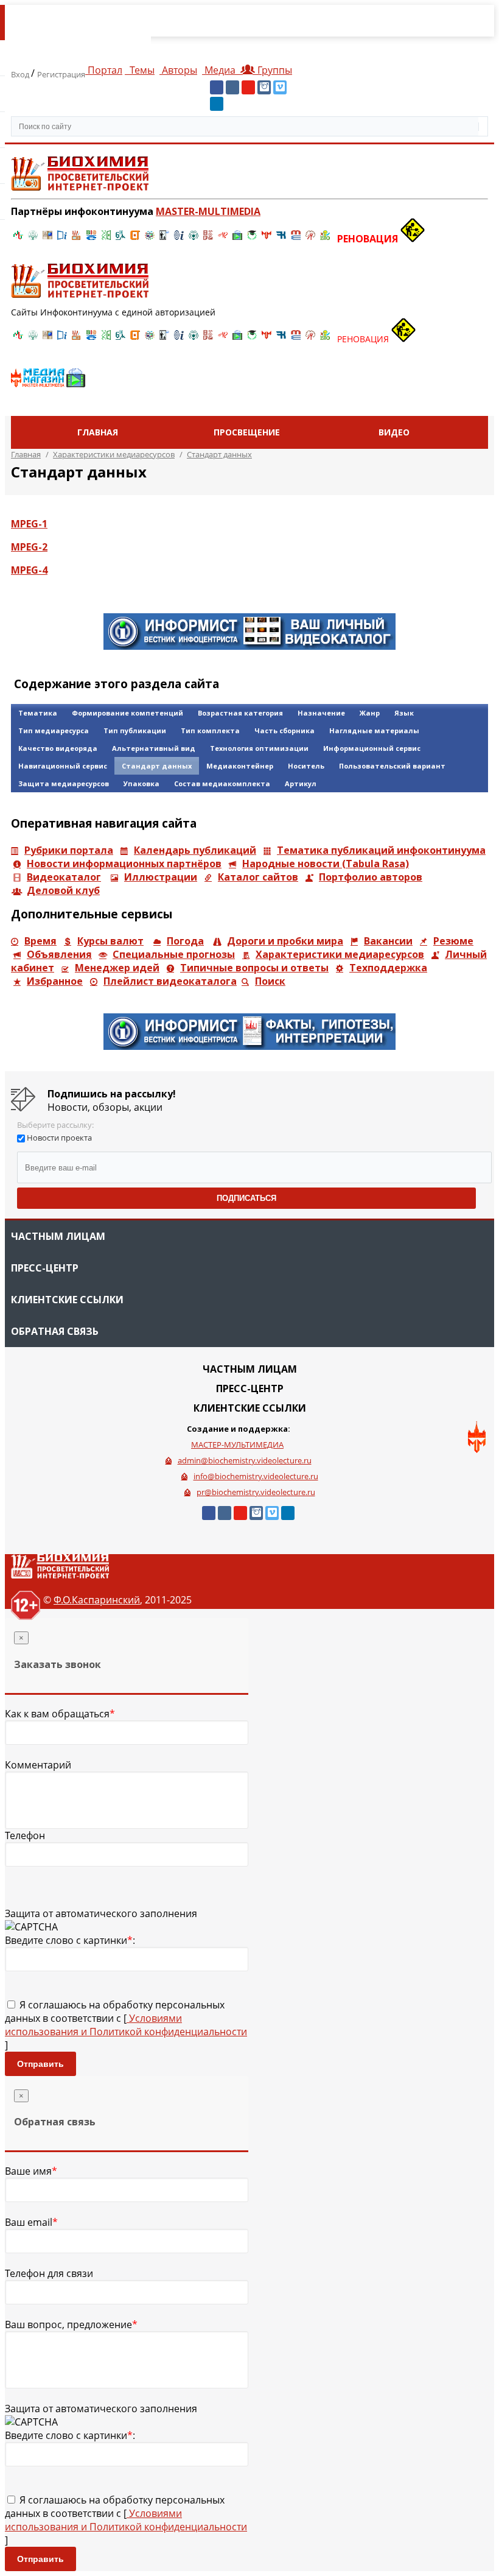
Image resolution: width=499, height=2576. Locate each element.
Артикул (301, 783)
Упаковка (141, 783)
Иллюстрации (161, 877)
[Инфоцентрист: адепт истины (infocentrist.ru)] (194, 239)
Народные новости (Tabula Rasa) (326, 864)
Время (40, 941)
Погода (185, 941)
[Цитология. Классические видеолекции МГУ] (135, 239)
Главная (98, 432)
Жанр (370, 713)
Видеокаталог (64, 877)
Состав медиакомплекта (222, 783)
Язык (404, 713)
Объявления (59, 954)
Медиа (220, 70)
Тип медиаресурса (54, 730)
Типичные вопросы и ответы (254, 968)
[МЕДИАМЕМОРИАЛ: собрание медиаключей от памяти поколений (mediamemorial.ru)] (310, 239)
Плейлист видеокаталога (170, 981)
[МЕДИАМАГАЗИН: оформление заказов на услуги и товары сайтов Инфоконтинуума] (48, 382)
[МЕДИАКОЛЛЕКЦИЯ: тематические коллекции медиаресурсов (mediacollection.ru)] (208, 239)
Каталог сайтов (258, 877)
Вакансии (388, 941)
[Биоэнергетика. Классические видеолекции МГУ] (91, 239)
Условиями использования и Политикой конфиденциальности (126, 2025)
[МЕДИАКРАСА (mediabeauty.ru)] (223, 239)
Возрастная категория (240, 713)
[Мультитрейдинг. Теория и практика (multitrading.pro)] (18, 239)
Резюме (453, 941)
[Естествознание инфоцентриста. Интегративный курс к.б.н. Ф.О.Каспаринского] (33, 239)
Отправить (40, 2064)
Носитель (306, 766)
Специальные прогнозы (174, 954)
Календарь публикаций (195, 850)
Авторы (178, 70)
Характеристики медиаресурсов (340, 954)
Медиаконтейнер (240, 766)
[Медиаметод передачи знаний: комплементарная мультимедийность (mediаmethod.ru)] (296, 239)
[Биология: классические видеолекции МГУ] (106, 239)
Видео (394, 432)
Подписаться (246, 1198)
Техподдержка (388, 968)
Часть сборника (284, 730)
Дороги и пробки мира (285, 941)
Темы (141, 70)
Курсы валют (110, 941)
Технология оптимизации (259, 748)
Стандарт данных (157, 766)
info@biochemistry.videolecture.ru (256, 1476)
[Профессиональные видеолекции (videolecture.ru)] (164, 239)
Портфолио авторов (371, 877)
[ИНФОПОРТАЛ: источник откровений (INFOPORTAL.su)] (62, 239)
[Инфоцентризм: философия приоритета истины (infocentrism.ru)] (179, 239)
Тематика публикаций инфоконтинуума (381, 850)
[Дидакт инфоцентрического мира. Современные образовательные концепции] (150, 239)
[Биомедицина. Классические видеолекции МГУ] (120, 239)
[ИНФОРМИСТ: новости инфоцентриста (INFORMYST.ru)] (47, 239)
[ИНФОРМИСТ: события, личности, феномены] (249, 646)
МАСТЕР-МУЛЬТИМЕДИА (237, 1445)
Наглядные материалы (374, 730)
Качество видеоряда (58, 748)
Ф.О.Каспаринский (97, 1600)
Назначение (321, 713)
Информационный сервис (372, 748)
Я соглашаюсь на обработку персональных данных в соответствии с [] (126, 2025)
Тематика (38, 713)
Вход (21, 74)
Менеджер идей (117, 968)
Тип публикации (135, 730)
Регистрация (61, 74)
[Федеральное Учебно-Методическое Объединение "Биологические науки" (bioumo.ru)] (252, 239)
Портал (104, 70)
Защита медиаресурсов (64, 783)
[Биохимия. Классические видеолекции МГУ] (77, 239)
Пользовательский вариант (392, 766)
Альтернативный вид (154, 748)
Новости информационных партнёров (124, 864)
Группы (272, 70)
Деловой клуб (63, 890)
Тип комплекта (210, 730)
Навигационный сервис (63, 766)
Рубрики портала (69, 850)
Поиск (270, 981)
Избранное (55, 981)
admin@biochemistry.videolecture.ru (245, 1460)
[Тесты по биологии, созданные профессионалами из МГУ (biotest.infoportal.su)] (325, 239)
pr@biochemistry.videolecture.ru (256, 1492)
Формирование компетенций (127, 713)
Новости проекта (59, 1138)
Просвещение (247, 432)
